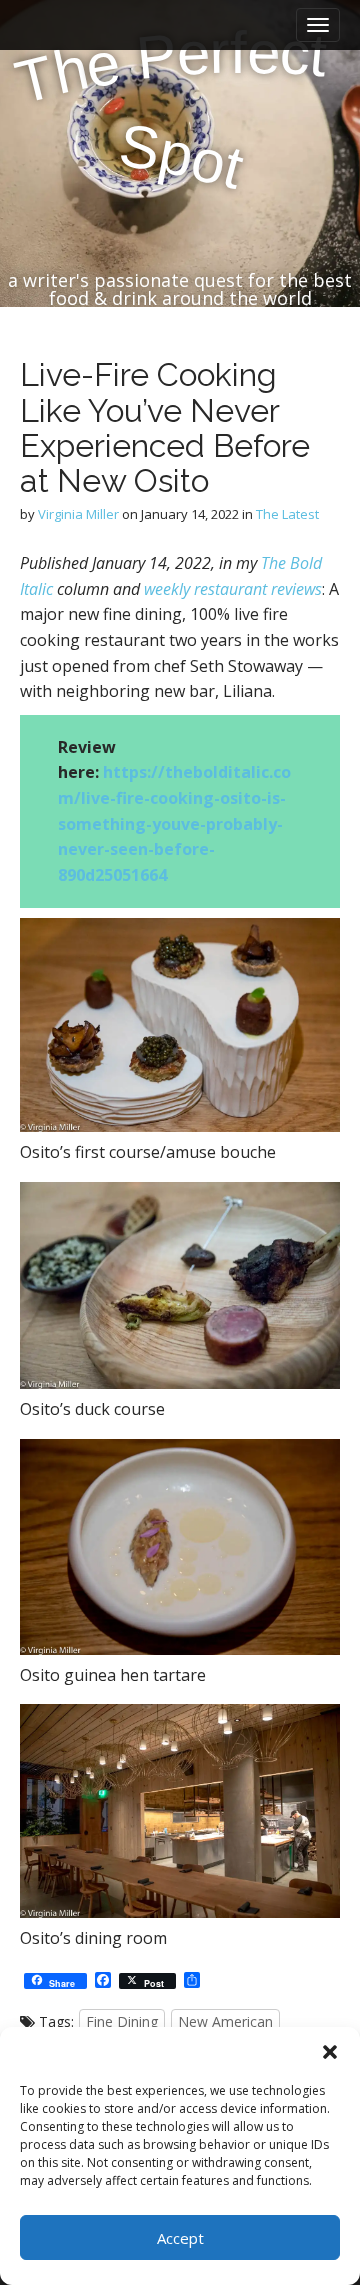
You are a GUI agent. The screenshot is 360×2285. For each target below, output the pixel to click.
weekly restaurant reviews (233, 589)
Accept (180, 2238)
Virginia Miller (78, 514)
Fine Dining (122, 2021)
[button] (330, 2052)
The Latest (287, 514)
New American (225, 2021)
